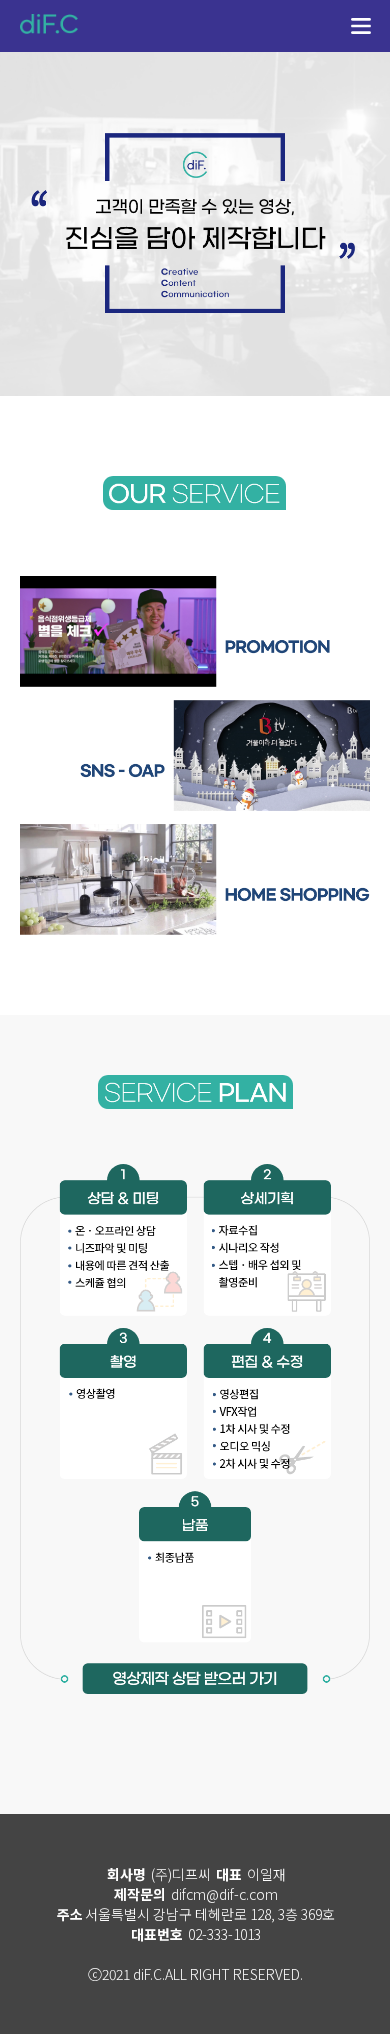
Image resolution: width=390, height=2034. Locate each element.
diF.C (49, 25)
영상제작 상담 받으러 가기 (195, 1684)
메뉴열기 (361, 28)
